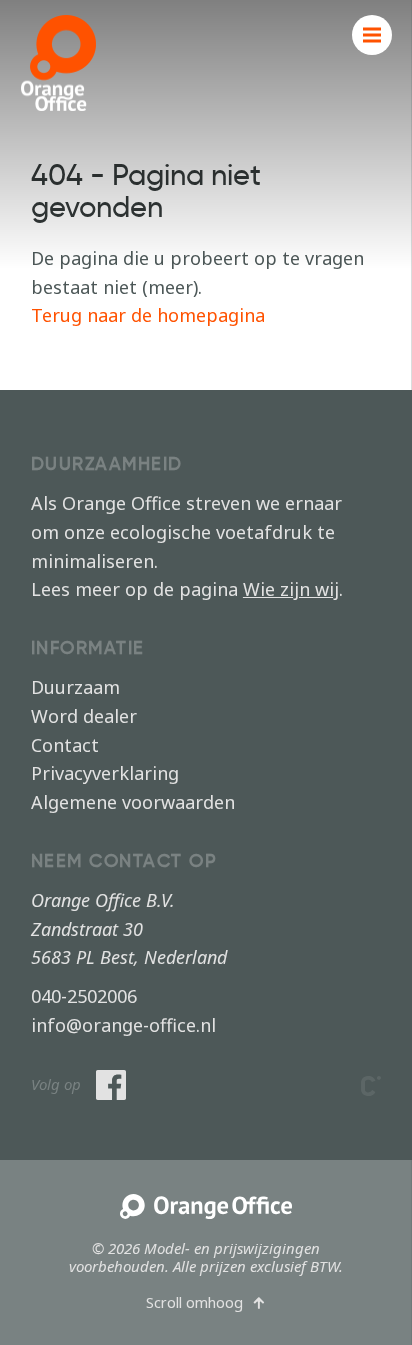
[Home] (58, 63)
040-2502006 (84, 996)
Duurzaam (75, 687)
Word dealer (84, 716)
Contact (65, 745)
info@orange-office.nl (123, 1025)
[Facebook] (111, 1085)
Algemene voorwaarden (133, 802)
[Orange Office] (205, 1207)
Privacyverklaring (105, 773)
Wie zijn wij (291, 589)
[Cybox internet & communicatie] (371, 1086)
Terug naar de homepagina (148, 315)
